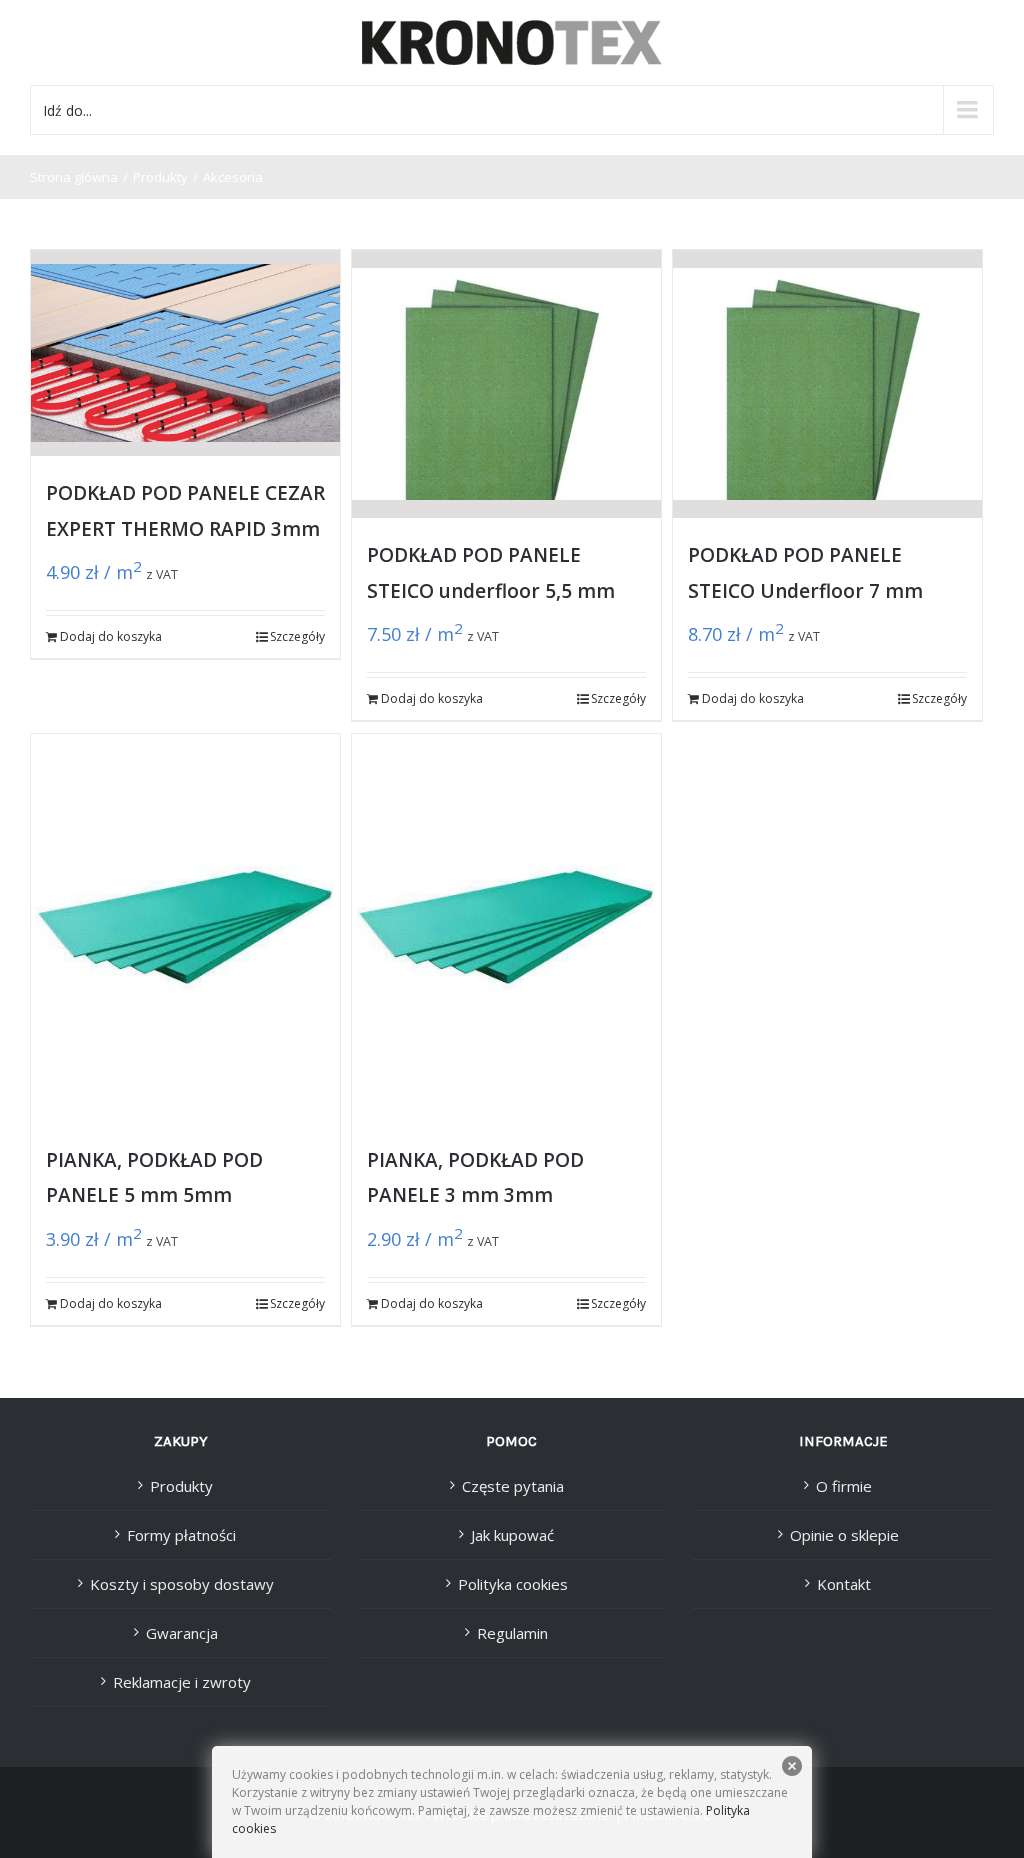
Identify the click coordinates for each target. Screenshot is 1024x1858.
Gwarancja (182, 1633)
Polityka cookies (513, 1584)
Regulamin (512, 1633)
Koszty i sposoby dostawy (182, 1584)
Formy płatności (181, 1535)
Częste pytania (513, 1486)
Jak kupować (512, 1535)
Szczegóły (297, 636)
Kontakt (844, 1584)
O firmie (844, 1486)
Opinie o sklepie (844, 1535)
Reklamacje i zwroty (182, 1682)
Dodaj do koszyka (111, 636)
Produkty (181, 1486)
